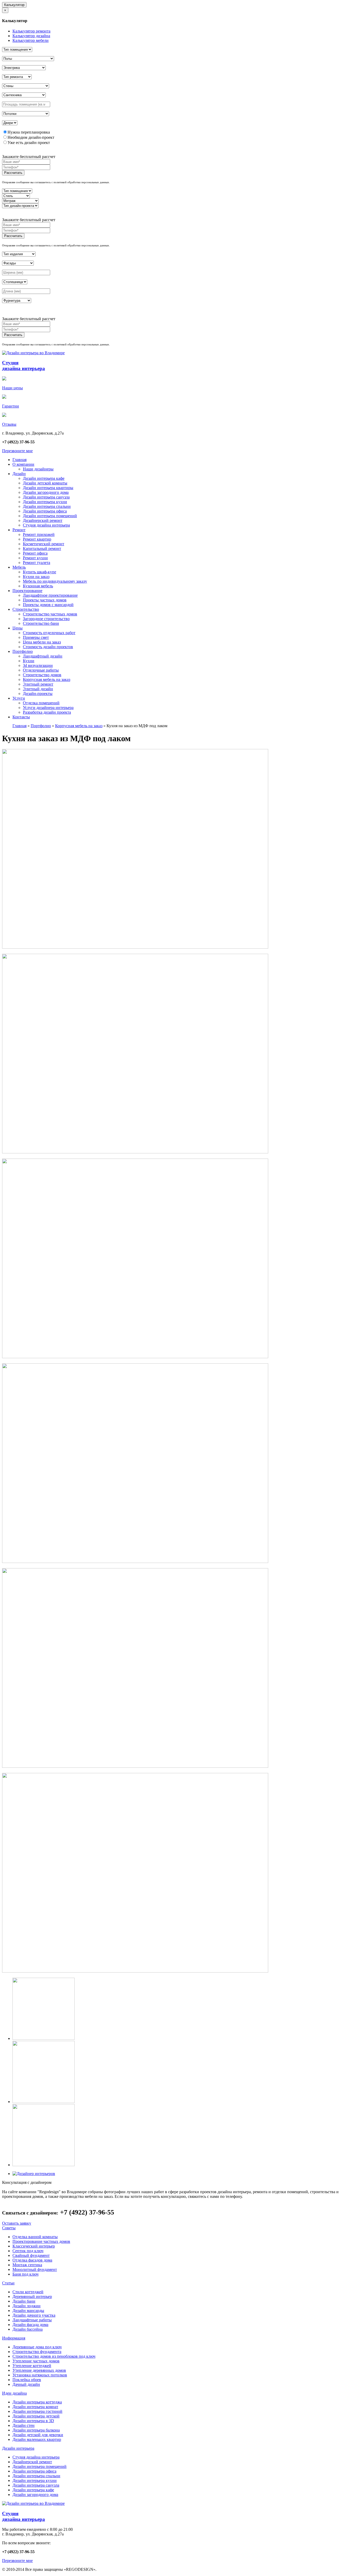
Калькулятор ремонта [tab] (31, 31)
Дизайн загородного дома (46, 492)
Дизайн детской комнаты (45, 483)
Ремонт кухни (35, 558)
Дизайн (19, 474)
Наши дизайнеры (38, 469)
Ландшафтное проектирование (50, 595)
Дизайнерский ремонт (43, 520)
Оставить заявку (17, 2223)
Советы (9, 2228)
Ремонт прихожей (39, 534)
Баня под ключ (25, 2274)
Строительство (26, 609)
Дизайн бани (24, 2301)
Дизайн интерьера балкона (36, 2430)
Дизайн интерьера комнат (35, 2407)
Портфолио (23, 651)
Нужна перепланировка (29, 132)
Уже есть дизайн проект (29, 143)
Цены (18, 628)
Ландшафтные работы (32, 2320)
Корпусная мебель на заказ (47, 679)
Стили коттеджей (28, 2292)
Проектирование (27, 591)
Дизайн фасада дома (30, 2325)
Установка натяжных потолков (40, 2375)
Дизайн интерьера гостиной (37, 2411)
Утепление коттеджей (32, 2366)
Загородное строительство (46, 619)
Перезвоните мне (17, 451)
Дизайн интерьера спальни (47, 506)
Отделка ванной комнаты (35, 2237)
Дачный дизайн (26, 2384)
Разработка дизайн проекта (47, 712)
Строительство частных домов (50, 614)
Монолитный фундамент (35, 2269)
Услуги (19, 698)
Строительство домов (42, 675)
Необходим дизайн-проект (31, 137)
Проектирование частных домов (41, 2241)
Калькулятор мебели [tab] (31, 40)
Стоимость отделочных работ (49, 633)
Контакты (21, 717)
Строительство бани (41, 623)
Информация (14, 2338)
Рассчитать (13, 173)
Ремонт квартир (37, 539)
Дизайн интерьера (18, 2448)
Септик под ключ (28, 2251)
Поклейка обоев (27, 2380)
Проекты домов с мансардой (48, 605)
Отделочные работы (41, 670)
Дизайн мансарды (28, 2311)
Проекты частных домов (45, 600)
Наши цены (12, 388)
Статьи (8, 2283)
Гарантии (11, 406)
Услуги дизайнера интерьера (48, 708)
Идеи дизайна (14, 2393)
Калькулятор (14, 5)
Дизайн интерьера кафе (44, 478)
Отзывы (9, 424)
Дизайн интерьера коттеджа (37, 2402)
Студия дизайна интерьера (46, 525)
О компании (23, 464)
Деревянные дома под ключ (37, 2347)
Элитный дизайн (38, 689)
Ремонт (19, 530)
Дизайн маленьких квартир (37, 2439)
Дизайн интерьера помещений (50, 516)
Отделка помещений (41, 703)
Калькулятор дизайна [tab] (31, 36)
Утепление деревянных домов (39, 2370)
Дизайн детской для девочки (38, 2435)
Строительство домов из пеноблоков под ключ (54, 2356)
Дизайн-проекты (38, 694)
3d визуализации (38, 665)
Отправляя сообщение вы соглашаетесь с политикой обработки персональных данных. (56, 182)
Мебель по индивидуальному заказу (55, 581)
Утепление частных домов (36, 2361)
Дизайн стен (24, 2425)
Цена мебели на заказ (42, 642)
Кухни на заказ (36, 577)
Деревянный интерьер (32, 2296)
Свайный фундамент (31, 2255)
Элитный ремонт (38, 684)
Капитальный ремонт (42, 548)
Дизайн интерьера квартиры (48, 488)
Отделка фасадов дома (32, 2260)
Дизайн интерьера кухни (45, 502)
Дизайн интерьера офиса (45, 511)
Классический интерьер (34, 2246)
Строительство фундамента (37, 2352)
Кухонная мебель (38, 586)
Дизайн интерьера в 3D (33, 2421)
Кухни (29, 661)
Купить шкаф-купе (40, 572)
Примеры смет (36, 637)
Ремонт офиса (35, 553)
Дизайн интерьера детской (36, 2416)
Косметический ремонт (44, 544)
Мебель (19, 567)
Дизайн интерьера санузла (46, 497)
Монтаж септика (27, 2265)
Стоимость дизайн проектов (48, 647)
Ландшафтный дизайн (43, 656)
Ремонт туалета (37, 563)
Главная (19, 460)
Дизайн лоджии (27, 2306)
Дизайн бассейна (28, 2329)
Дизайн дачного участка (34, 2315)
